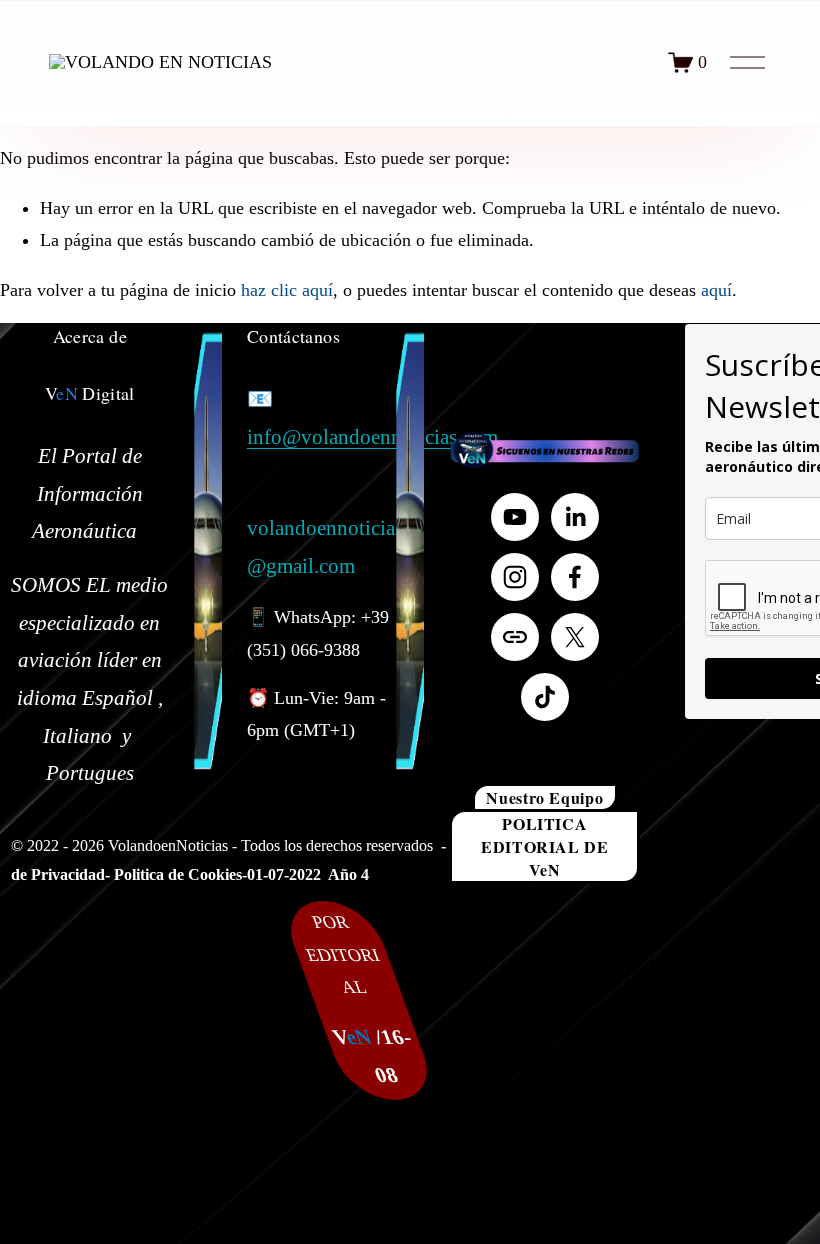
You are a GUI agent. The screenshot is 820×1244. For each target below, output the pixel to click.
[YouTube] (515, 517)
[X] (575, 637)
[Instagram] (515, 577)
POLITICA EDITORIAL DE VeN (545, 846)
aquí (716, 290)
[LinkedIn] (575, 517)
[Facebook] (575, 577)
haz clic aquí (287, 290)
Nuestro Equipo (544, 797)
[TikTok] (545, 697)
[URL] (515, 637)
